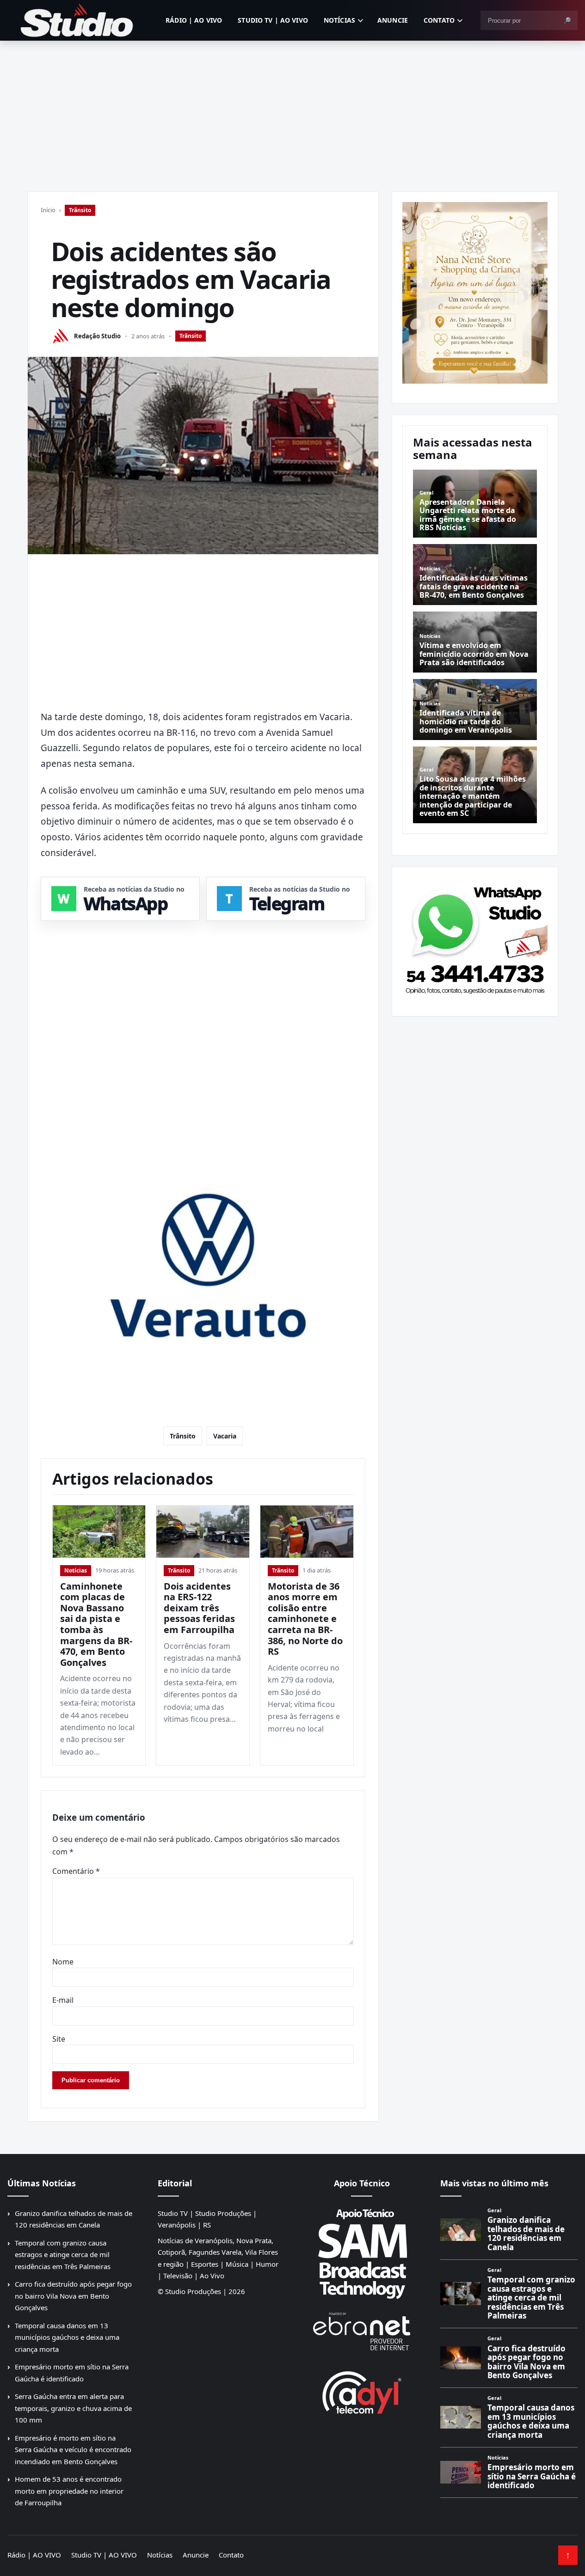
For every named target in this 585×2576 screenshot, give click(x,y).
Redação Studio (97, 336)
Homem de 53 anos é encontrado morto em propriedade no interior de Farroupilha (69, 2491)
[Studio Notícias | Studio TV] (77, 20)
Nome (63, 1962)
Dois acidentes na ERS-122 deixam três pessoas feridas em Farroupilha (199, 1608)
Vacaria (225, 1436)
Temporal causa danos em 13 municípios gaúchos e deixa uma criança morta (67, 2337)
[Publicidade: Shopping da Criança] (475, 293)
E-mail (63, 2000)
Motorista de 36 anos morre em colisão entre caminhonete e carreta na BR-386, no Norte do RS (305, 1619)
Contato (439, 20)
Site (59, 2039)
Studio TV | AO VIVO (273, 20)
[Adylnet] (362, 2392)
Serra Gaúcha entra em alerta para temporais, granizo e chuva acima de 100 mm (73, 2408)
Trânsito (80, 210)
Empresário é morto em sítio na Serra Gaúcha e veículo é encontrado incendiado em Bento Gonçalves (73, 2450)
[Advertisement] (293, 110)
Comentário (76, 1871)
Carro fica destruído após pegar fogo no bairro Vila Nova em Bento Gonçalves (73, 2296)
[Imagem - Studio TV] (475, 938)
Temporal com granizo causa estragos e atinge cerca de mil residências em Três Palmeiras (63, 2255)
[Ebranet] (362, 2332)
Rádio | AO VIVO (194, 20)
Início (48, 210)
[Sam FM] (362, 2253)
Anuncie (393, 20)
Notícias (339, 20)
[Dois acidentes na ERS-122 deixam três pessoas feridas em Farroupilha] (203, 1532)
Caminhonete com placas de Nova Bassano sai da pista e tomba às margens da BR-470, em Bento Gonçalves (96, 1624)
